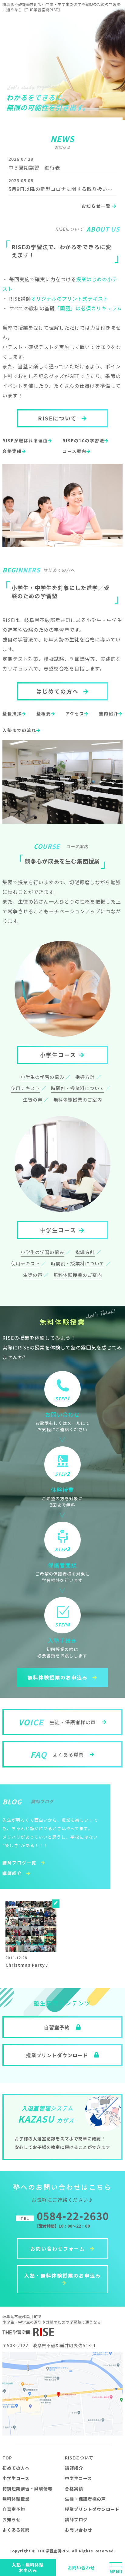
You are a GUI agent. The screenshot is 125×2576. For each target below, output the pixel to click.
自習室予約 (14, 2509)
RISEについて (58, 418)
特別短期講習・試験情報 (27, 2489)
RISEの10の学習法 (83, 440)
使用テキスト (25, 1088)
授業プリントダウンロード (92, 2509)
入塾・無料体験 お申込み (28, 2568)
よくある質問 (16, 2530)
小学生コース (58, 1055)
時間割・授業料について (78, 1088)
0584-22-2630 (65, 2216)
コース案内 (74, 451)
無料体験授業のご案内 (78, 1100)
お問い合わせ (81, 2568)
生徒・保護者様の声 (85, 2499)
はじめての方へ (58, 691)
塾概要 (44, 713)
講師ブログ (76, 2519)
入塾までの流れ (19, 730)
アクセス (75, 713)
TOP (7, 2458)
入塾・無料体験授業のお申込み (62, 2275)
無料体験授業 (16, 2499)
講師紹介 (13, 1873)
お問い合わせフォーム (59, 2248)
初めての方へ (16, 2468)
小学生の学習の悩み (42, 1077)
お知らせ (12, 2519)
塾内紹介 (109, 713)
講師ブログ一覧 (20, 1863)
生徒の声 (33, 1100)
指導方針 (85, 1077)
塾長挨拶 (12, 713)
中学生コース (58, 1230)
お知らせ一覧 (97, 206)
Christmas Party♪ (27, 1965)
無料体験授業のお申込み (59, 1677)
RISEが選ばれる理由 (25, 440)
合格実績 (12, 451)
